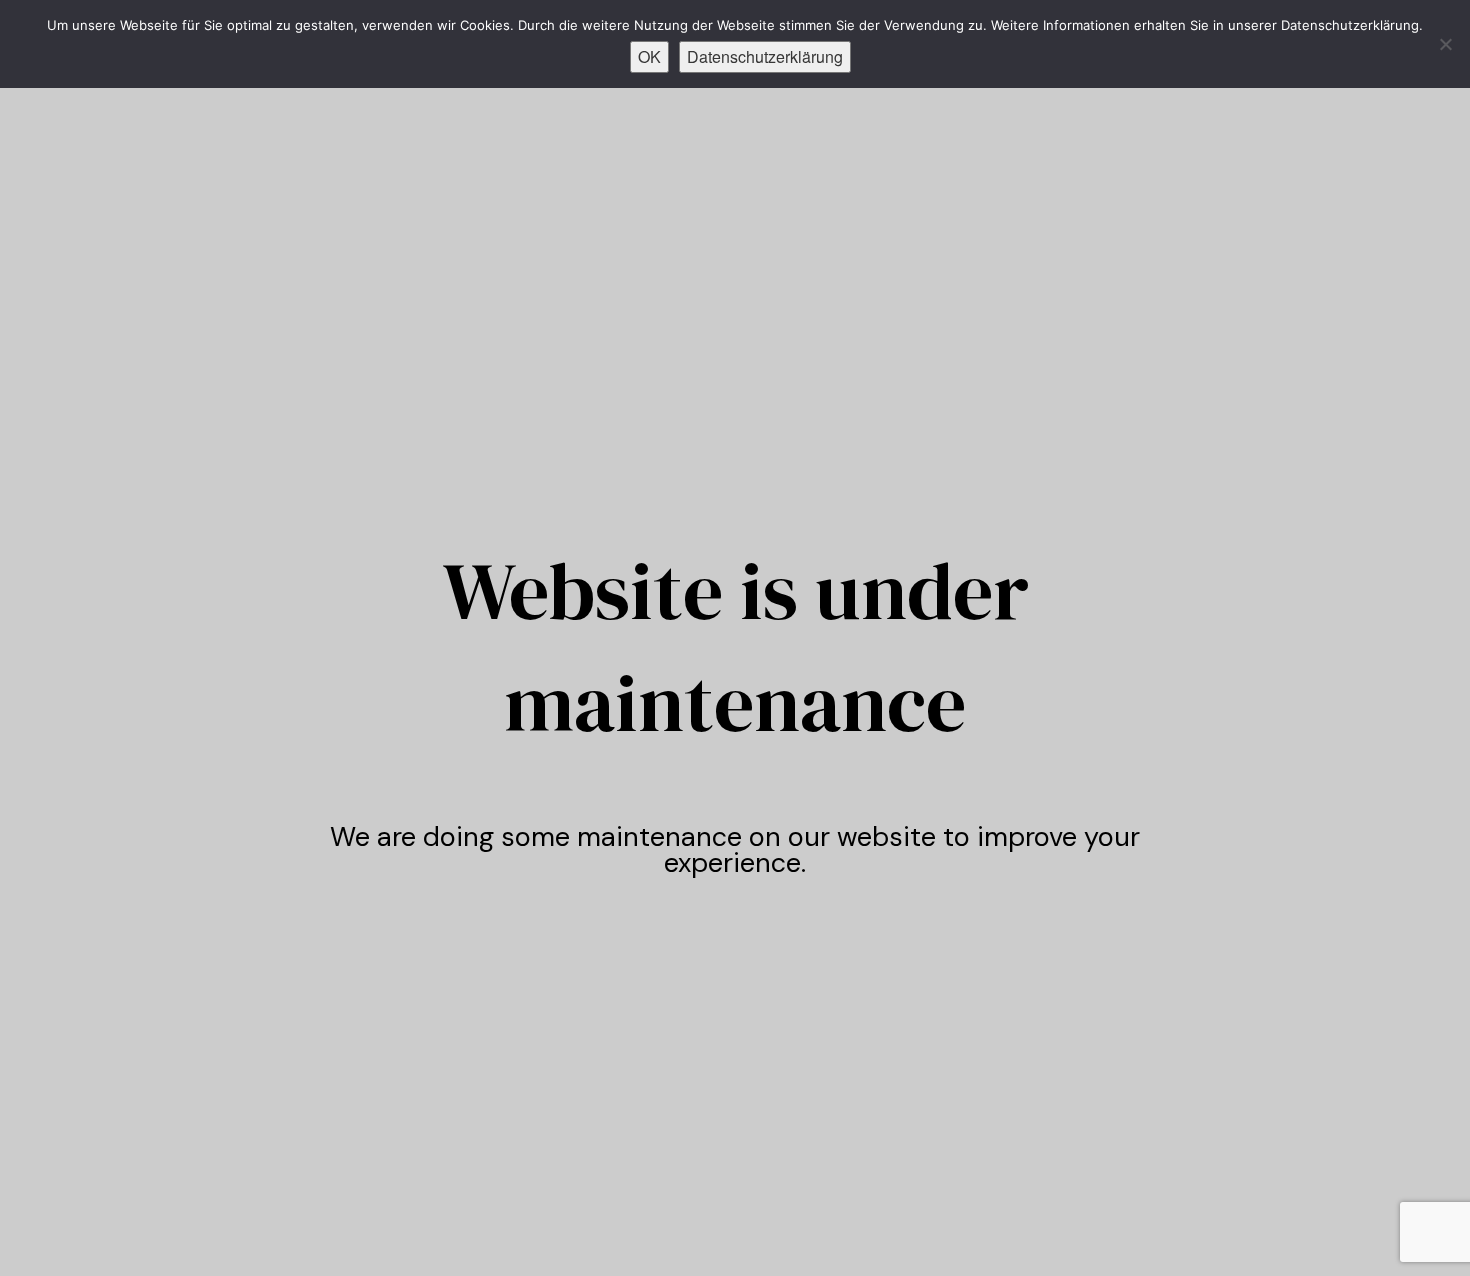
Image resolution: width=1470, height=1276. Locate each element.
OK (649, 56)
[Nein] (1445, 44)
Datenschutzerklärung (765, 56)
